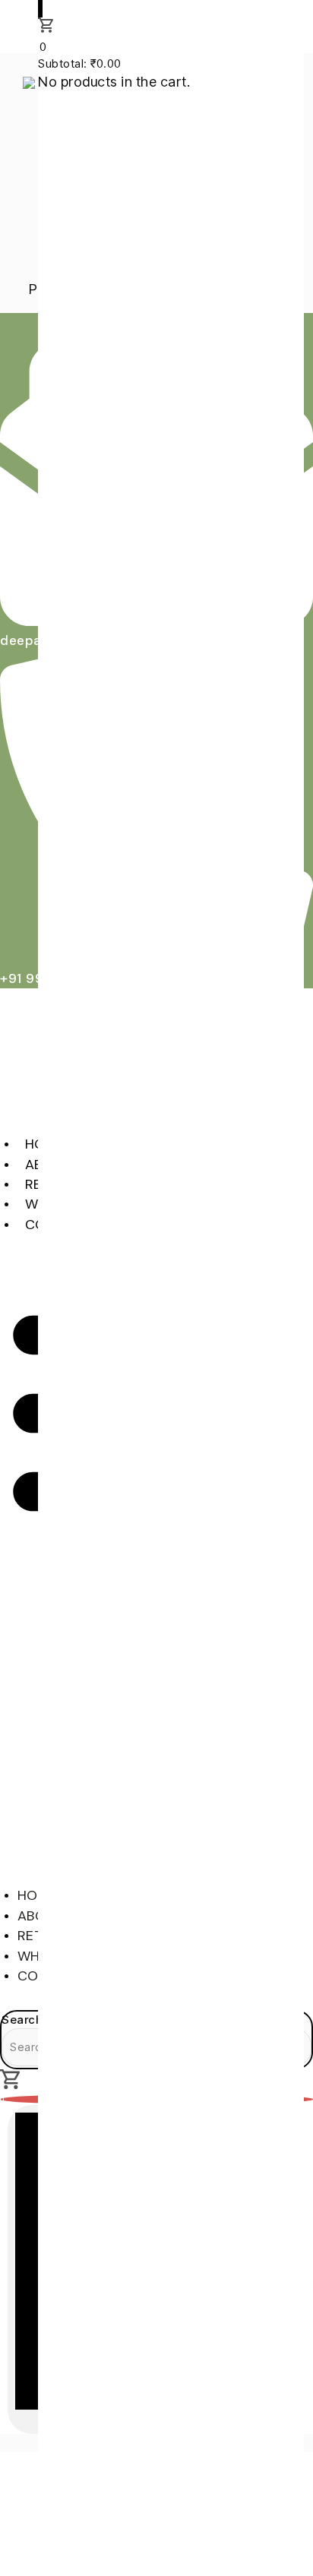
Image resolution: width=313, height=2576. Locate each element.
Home (38, 1895)
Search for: (33, 2020)
